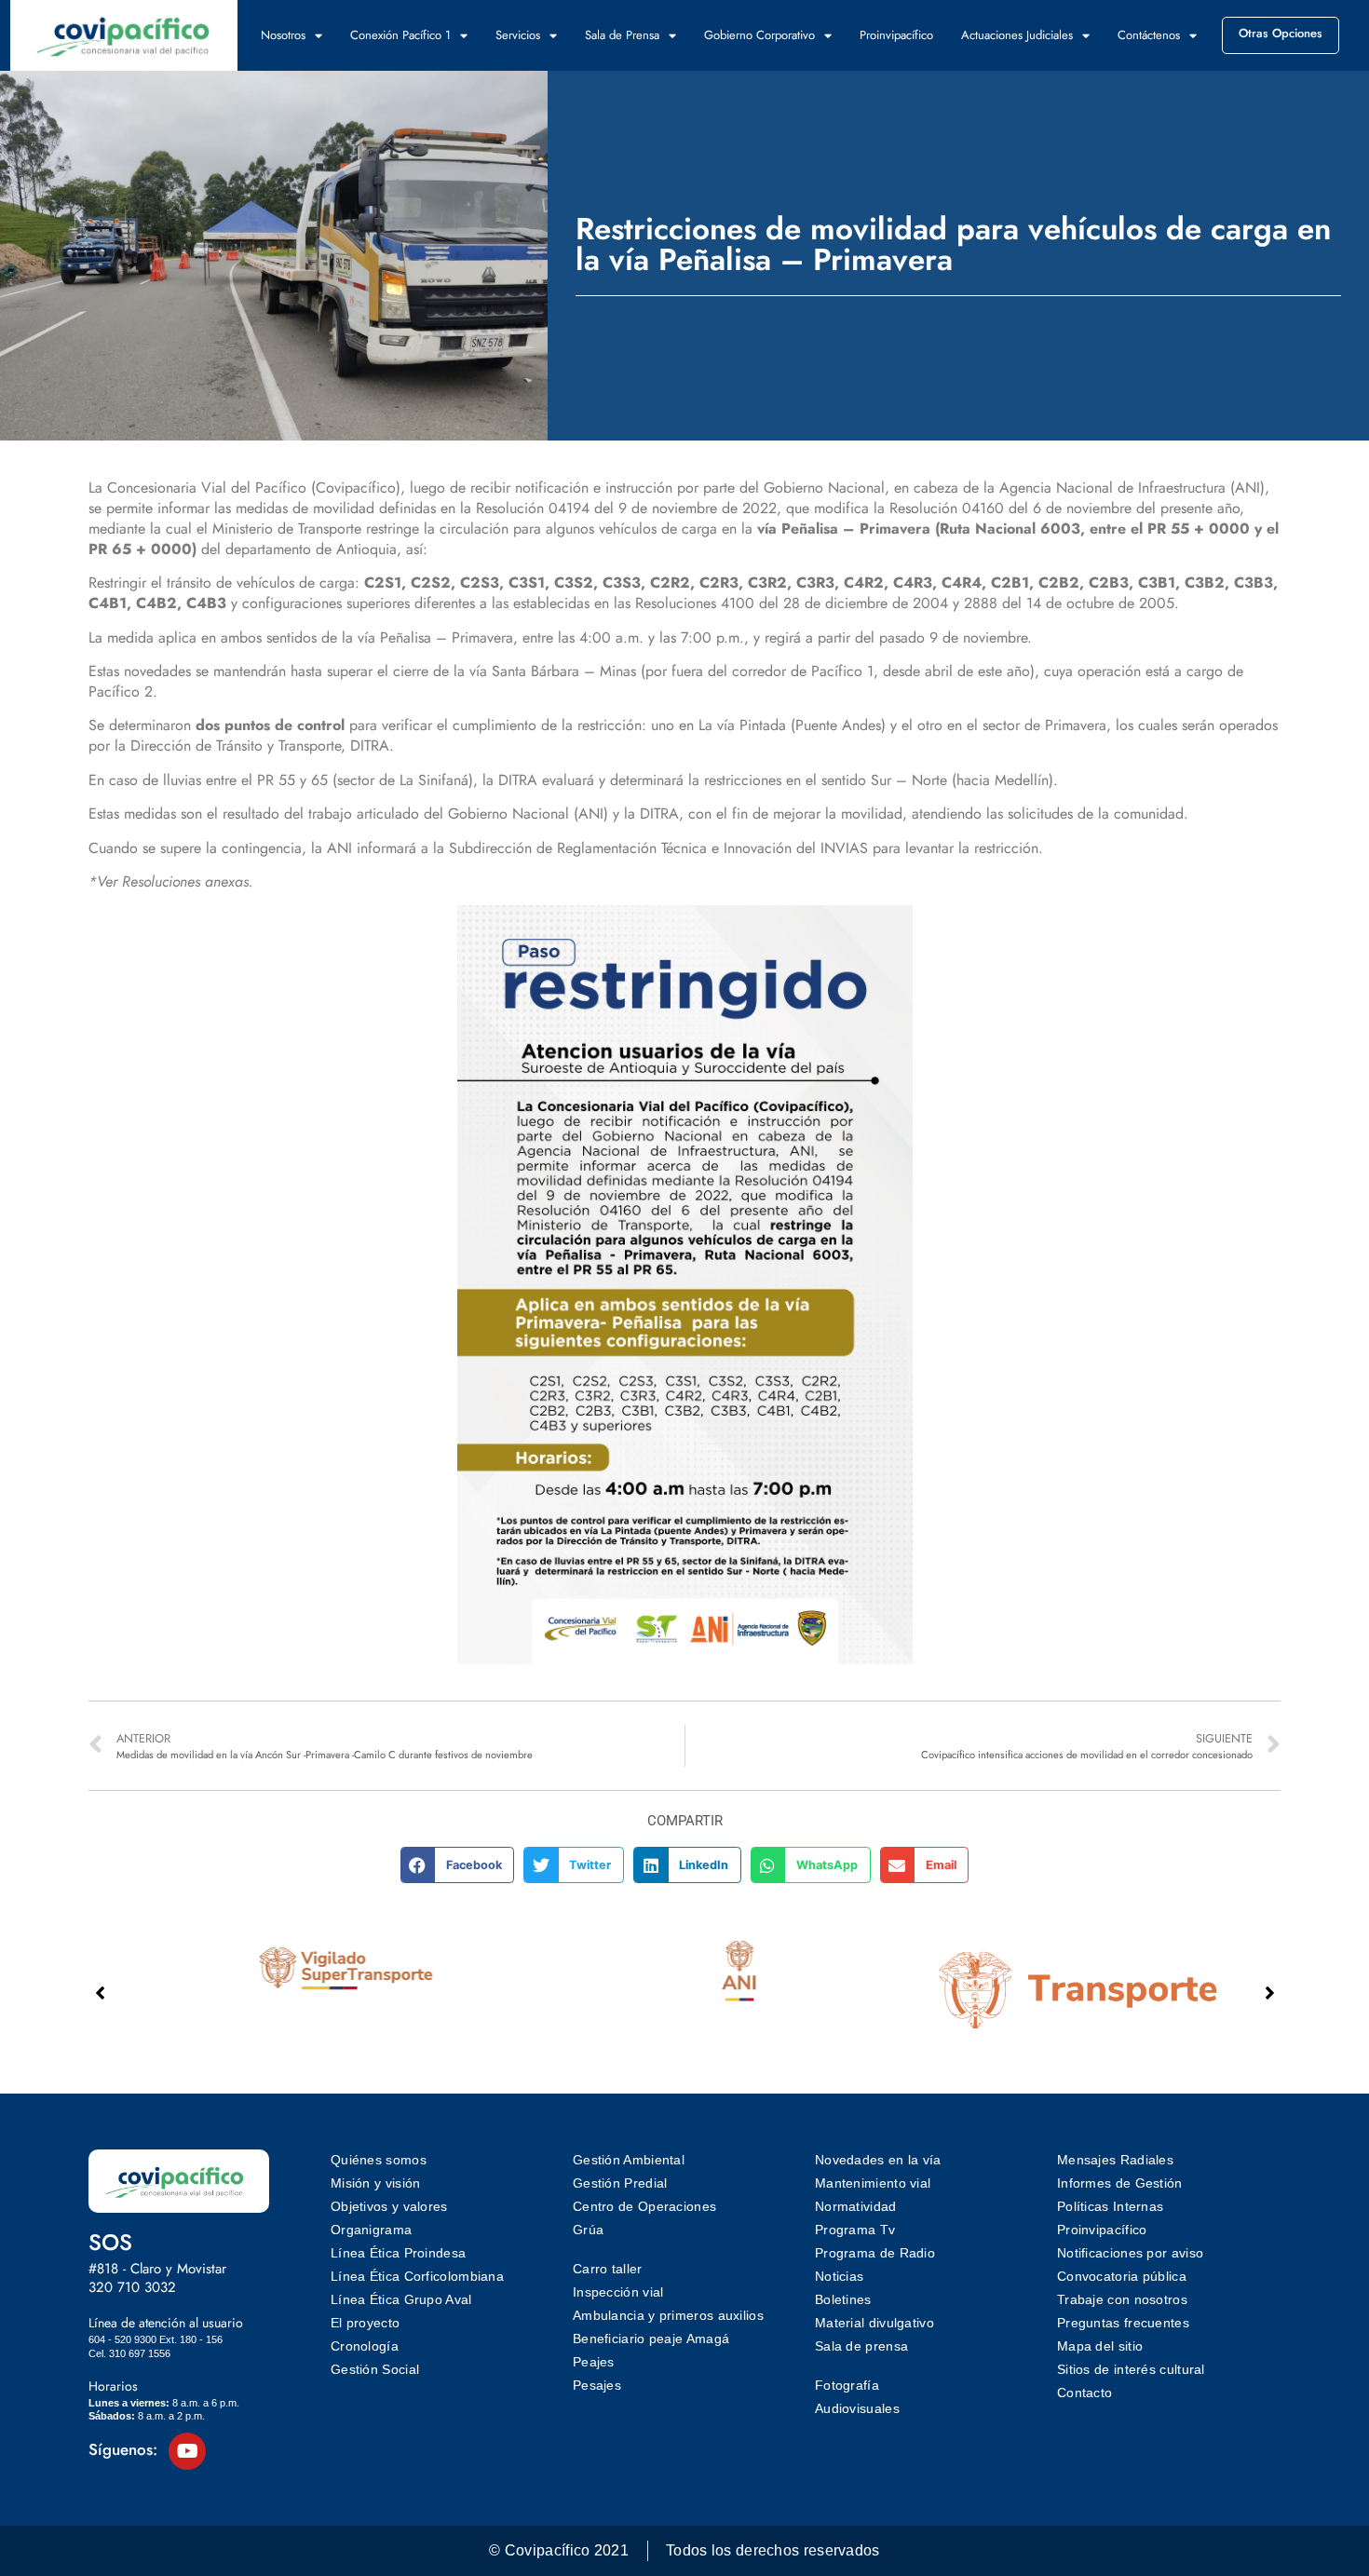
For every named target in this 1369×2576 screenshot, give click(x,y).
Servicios (518, 35)
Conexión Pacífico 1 (400, 35)
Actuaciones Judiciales (1017, 35)
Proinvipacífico (896, 35)
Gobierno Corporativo (759, 35)
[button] (458, 1864)
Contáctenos (1149, 35)
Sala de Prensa (622, 35)
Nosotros (283, 35)
